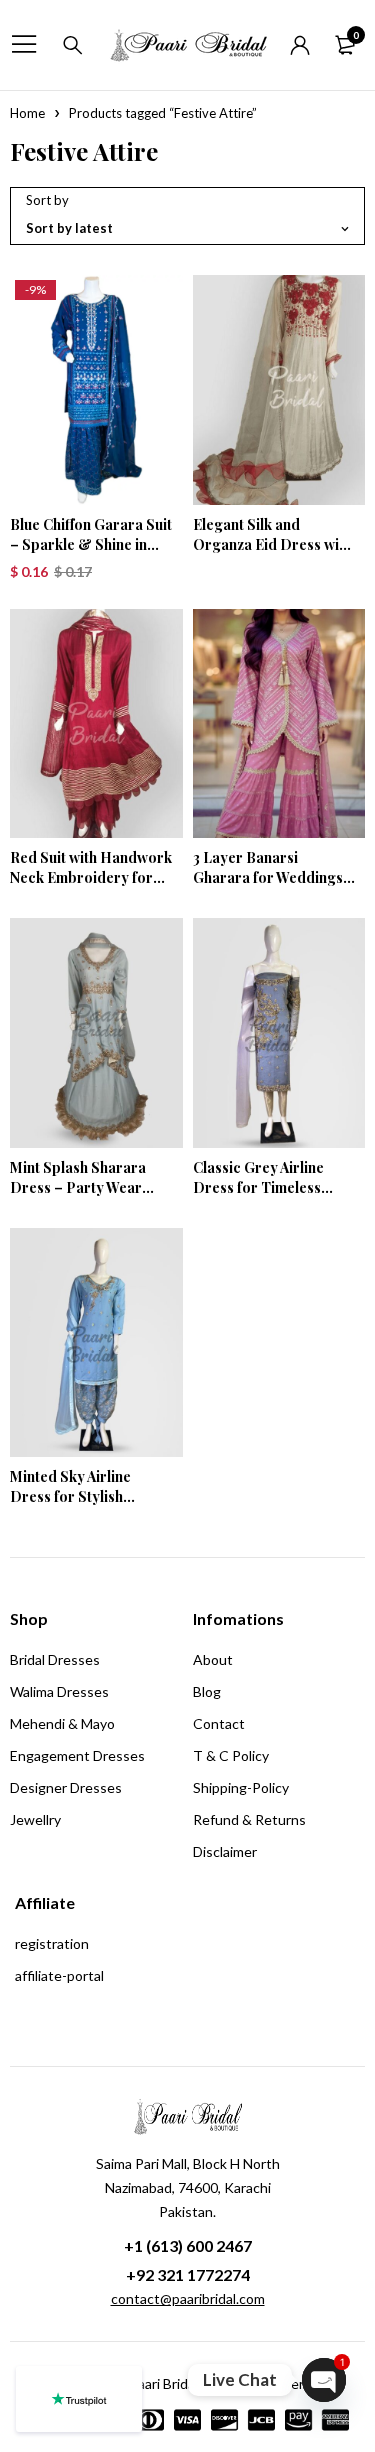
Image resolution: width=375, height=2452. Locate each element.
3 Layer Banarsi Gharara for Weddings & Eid (268, 877)
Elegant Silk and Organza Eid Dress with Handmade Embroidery (272, 544)
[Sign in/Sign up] (300, 45)
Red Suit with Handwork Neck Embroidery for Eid (91, 877)
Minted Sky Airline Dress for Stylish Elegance (70, 1496)
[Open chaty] (324, 2380)
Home (27, 113)
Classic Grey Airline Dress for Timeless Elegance (258, 1187)
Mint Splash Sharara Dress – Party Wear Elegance (78, 1187)
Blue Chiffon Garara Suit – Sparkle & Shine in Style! (91, 544)
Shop (29, 1618)
